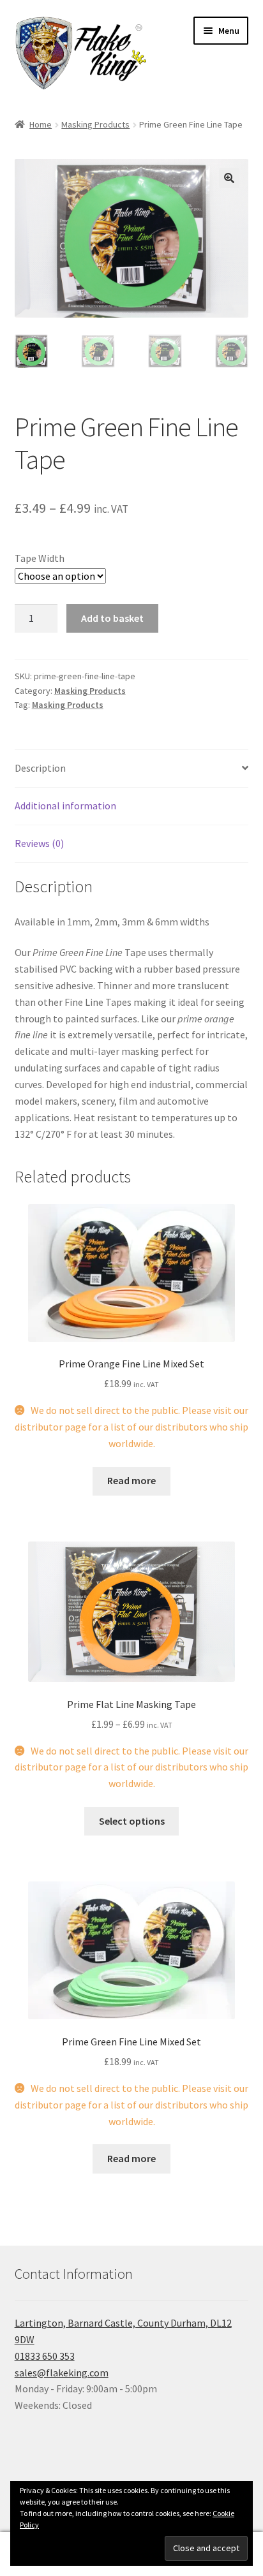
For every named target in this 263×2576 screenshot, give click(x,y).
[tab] (132, 769)
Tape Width (40, 558)
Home (41, 124)
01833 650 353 (45, 2356)
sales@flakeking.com (62, 2373)
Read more (131, 1480)
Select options (132, 1821)
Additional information (65, 806)
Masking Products (95, 124)
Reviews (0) (39, 843)
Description (40, 768)
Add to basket (112, 618)
